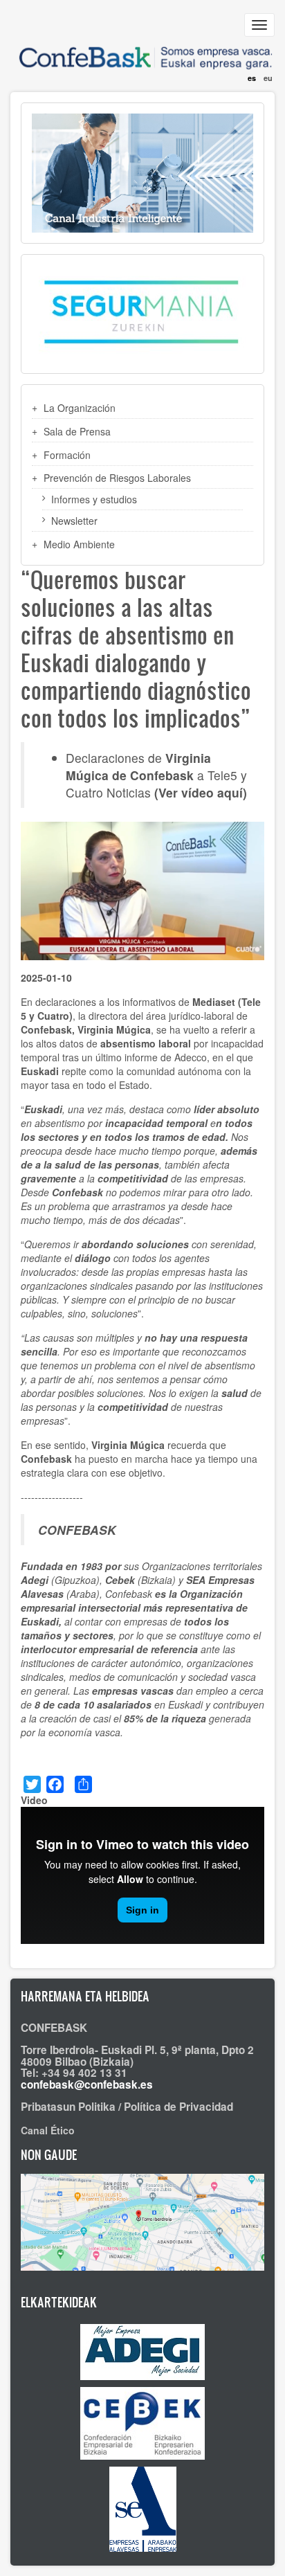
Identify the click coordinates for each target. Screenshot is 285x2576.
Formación (67, 455)
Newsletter (74, 521)
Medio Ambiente (79, 544)
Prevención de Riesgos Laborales (117, 478)
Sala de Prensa (77, 431)
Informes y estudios (94, 499)
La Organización (80, 408)
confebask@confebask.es (87, 2084)
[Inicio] (142, 50)
